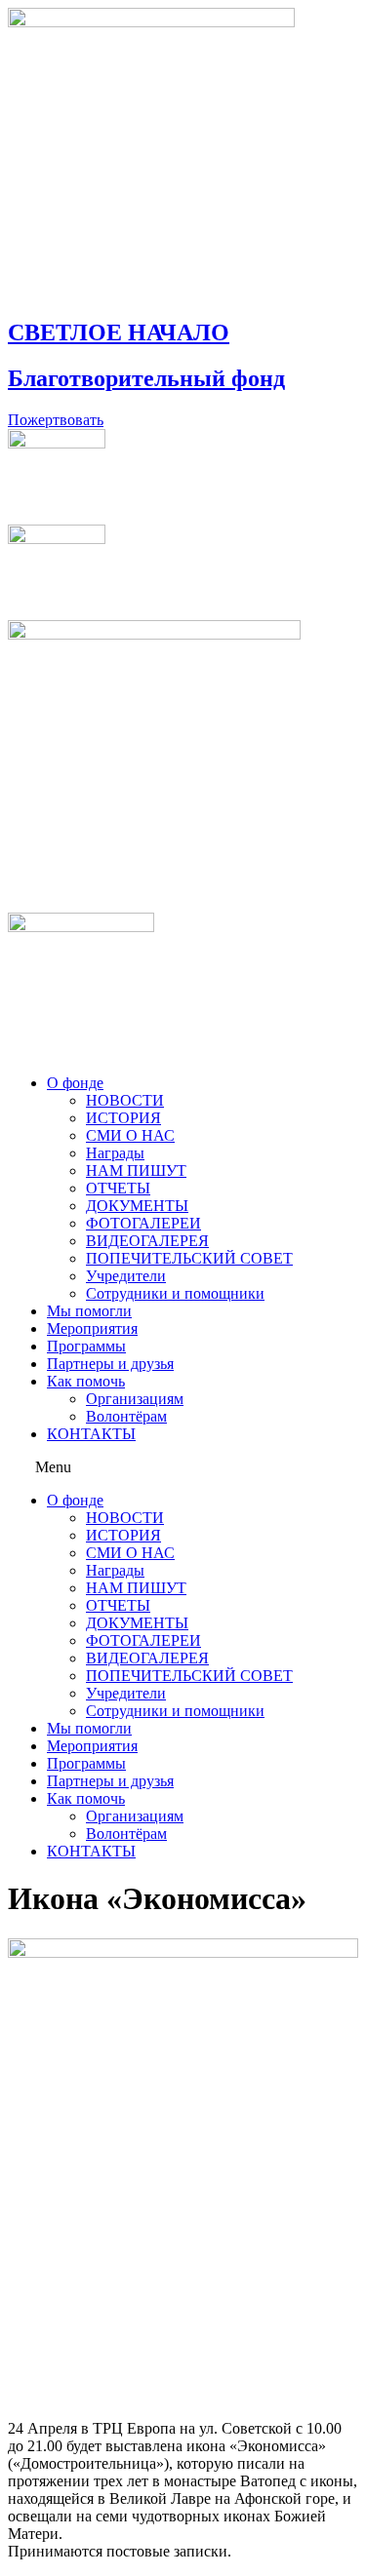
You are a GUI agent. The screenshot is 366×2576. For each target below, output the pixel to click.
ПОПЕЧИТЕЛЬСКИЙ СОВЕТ (189, 1258)
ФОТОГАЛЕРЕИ (143, 1223)
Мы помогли (89, 1311)
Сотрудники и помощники (175, 1293)
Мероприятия (92, 1328)
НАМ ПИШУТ (136, 1171)
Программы (86, 1346)
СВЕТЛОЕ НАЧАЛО (119, 332)
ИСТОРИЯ (123, 1118)
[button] (183, 1467)
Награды (115, 1153)
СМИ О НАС (130, 1135)
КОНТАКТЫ (91, 1434)
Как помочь (86, 1381)
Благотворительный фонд (146, 378)
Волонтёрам (126, 1416)
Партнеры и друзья (110, 1364)
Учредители (126, 1276)
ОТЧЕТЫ (118, 1188)
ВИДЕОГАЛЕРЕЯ (147, 1241)
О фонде (75, 1083)
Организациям (135, 1399)
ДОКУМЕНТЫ (137, 1206)
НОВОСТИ (125, 1100)
